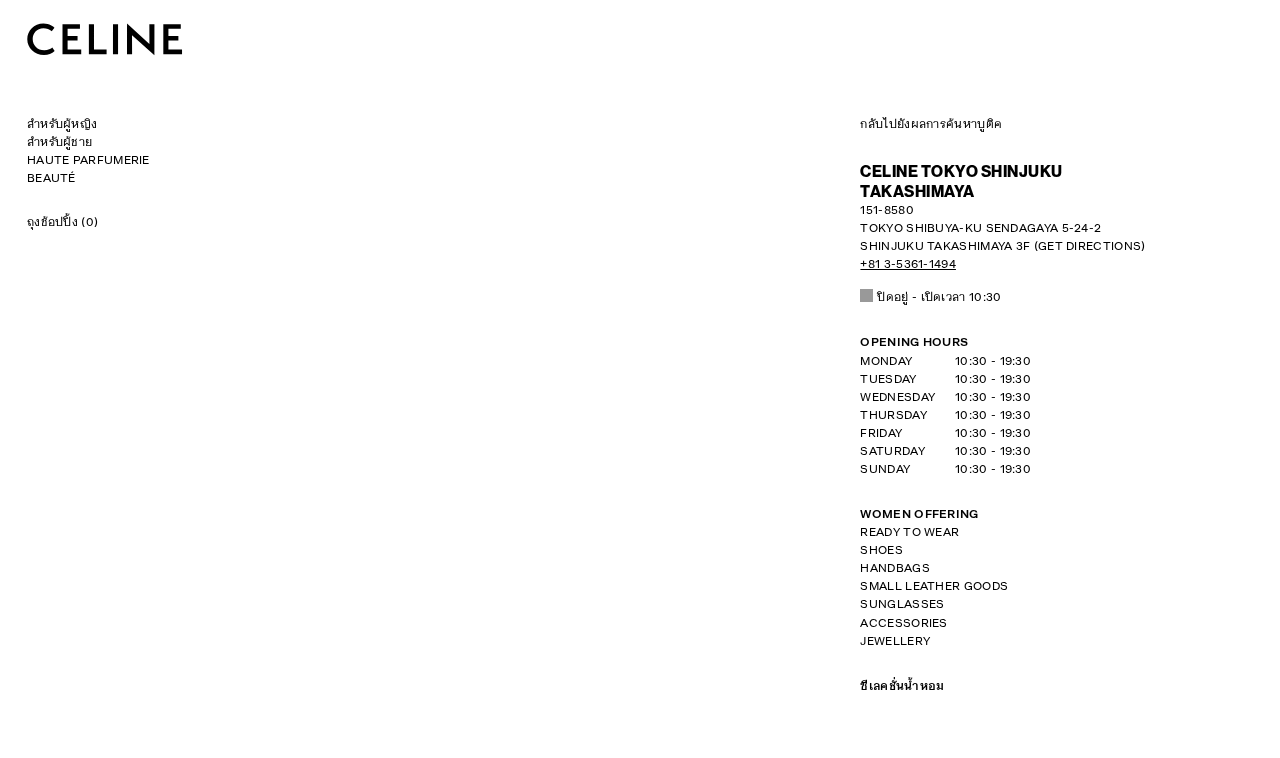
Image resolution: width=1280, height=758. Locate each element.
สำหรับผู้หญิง (62, 125)
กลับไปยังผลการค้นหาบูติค (931, 125)
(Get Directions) (1002, 229)
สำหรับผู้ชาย (59, 143)
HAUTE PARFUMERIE (88, 161)
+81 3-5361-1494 (908, 264)
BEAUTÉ (51, 179)
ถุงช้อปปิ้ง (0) (62, 223)
